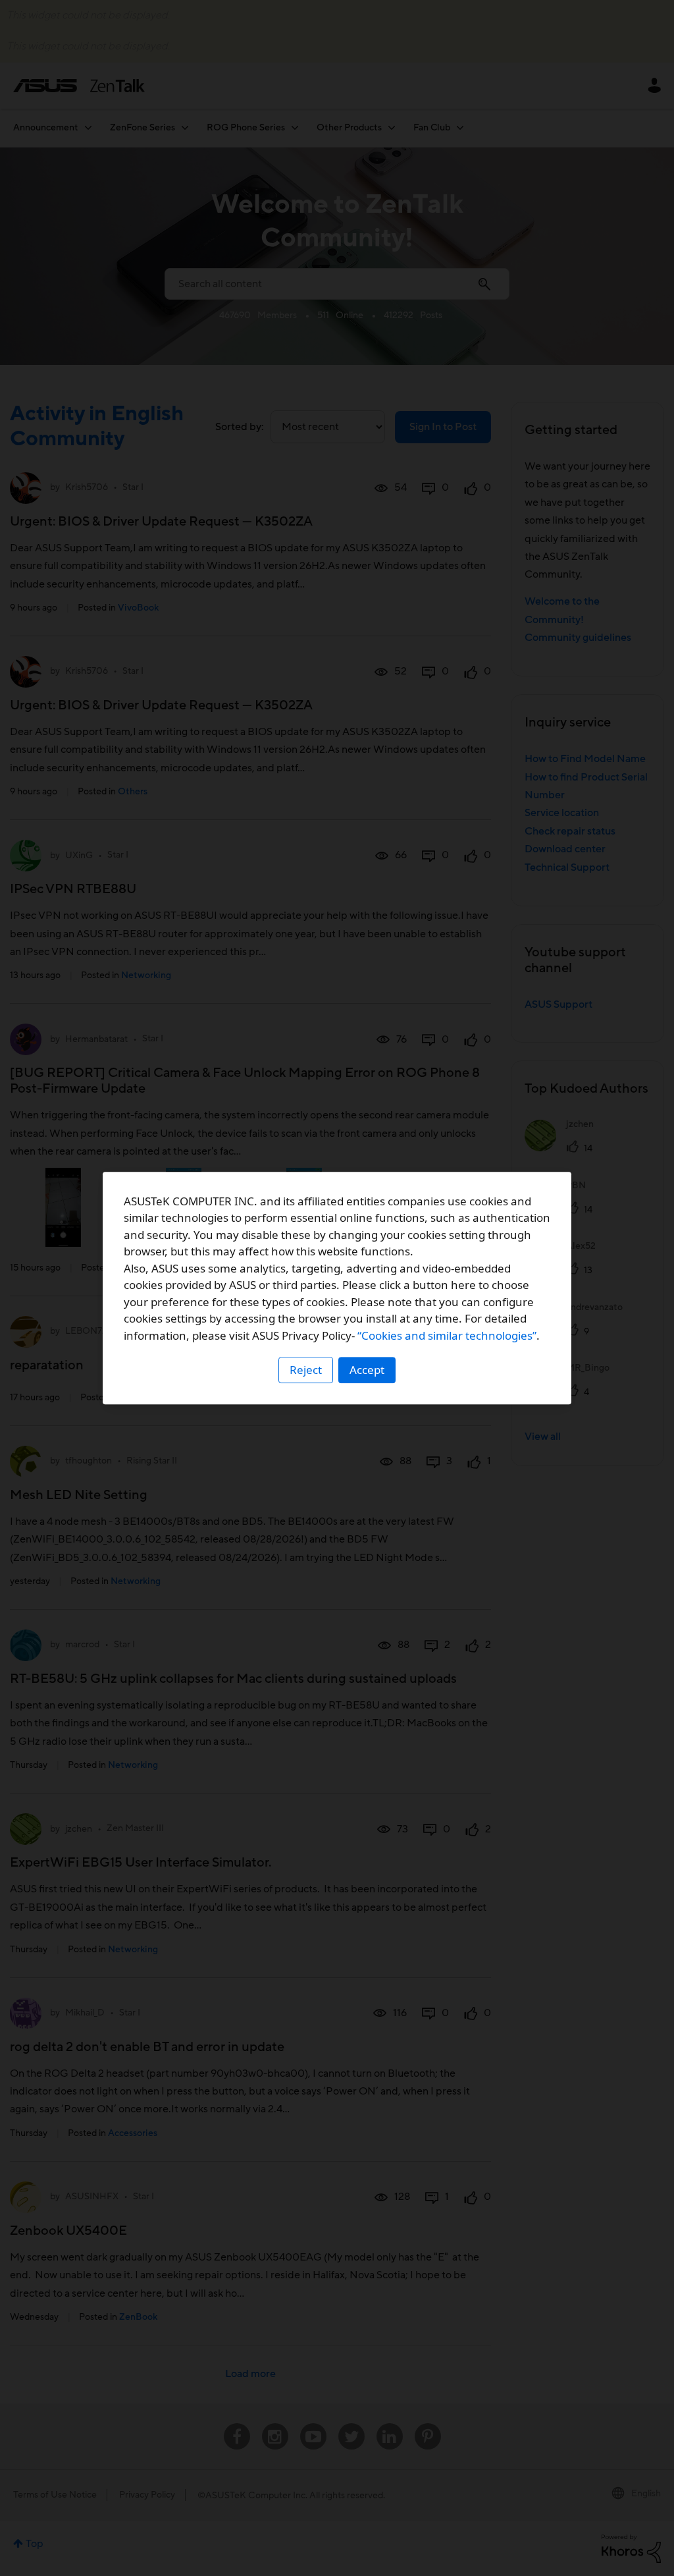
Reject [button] (306, 1370)
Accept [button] (367, 1370)
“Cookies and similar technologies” (447, 1335)
